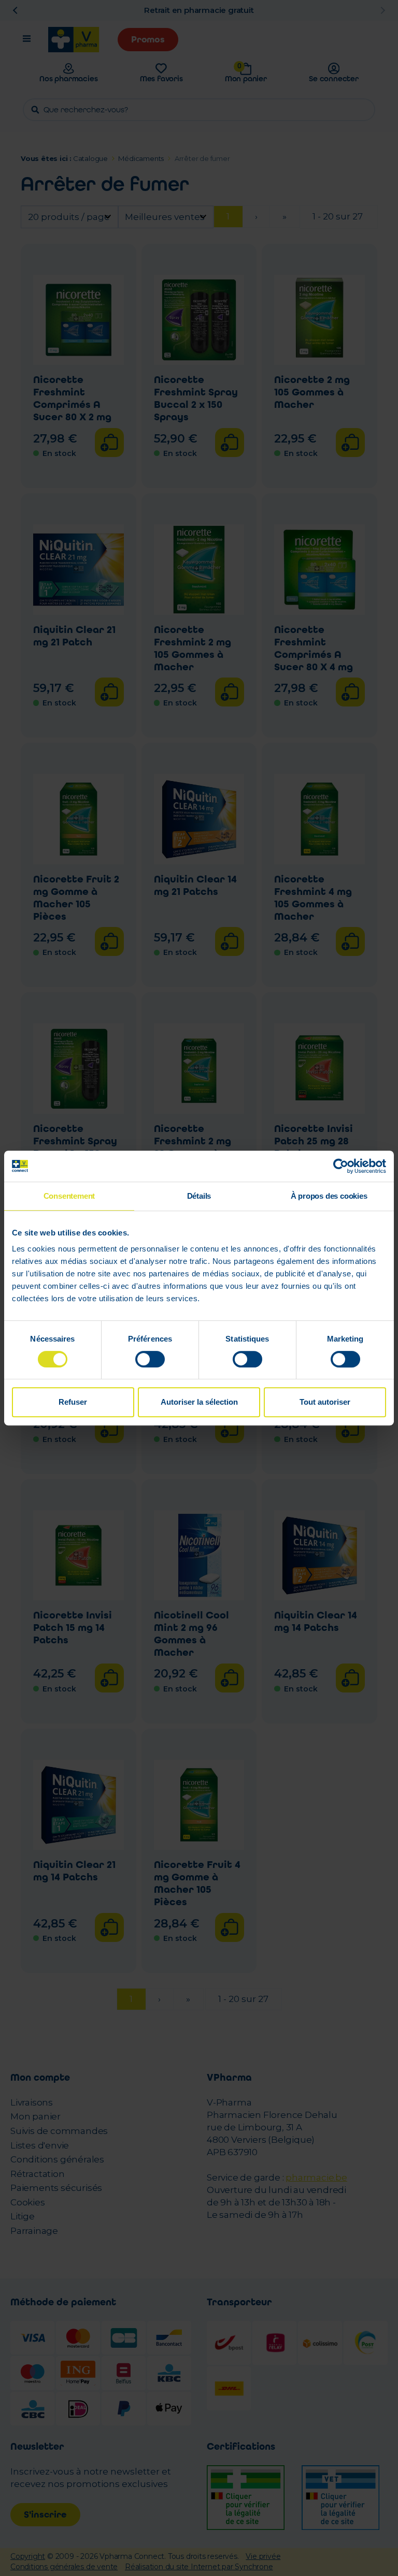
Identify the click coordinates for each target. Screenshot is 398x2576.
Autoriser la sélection (199, 1402)
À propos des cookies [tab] (329, 1196)
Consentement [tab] (69, 1196)
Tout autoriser (325, 1402)
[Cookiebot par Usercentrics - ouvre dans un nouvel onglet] (341, 1166)
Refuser (73, 1402)
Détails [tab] (199, 1196)
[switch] (150, 1359)
